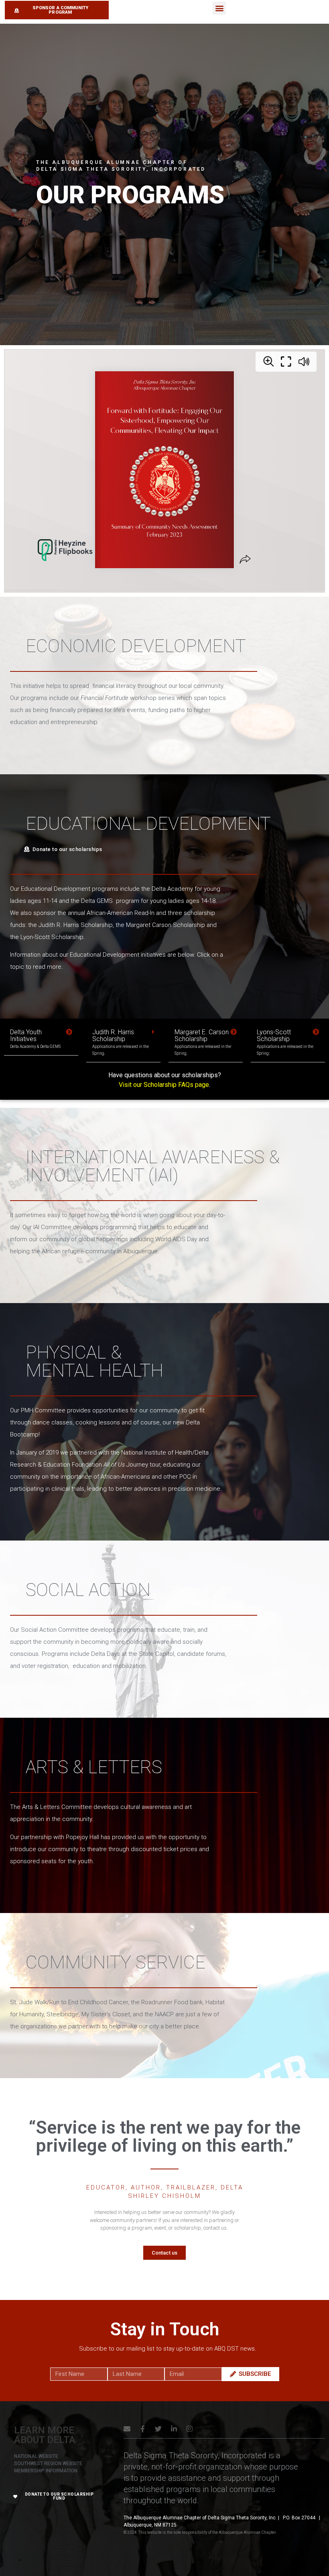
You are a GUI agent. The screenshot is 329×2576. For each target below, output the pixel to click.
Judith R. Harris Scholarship (121, 1042)
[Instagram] (190, 2429)
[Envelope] (127, 2429)
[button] (219, 8)
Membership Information (46, 2471)
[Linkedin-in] (174, 2429)
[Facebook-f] (143, 2429)
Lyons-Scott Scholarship (285, 1042)
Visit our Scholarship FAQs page (164, 1085)
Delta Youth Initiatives (35, 1038)
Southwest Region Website (48, 2463)
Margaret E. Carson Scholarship (203, 1042)
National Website (36, 2456)
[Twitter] (158, 2429)
